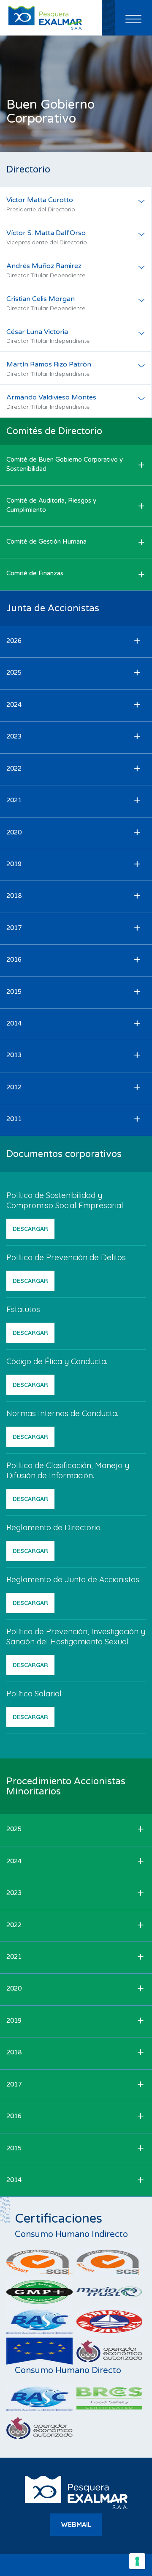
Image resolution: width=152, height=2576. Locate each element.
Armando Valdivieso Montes (51, 402)
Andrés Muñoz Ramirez (46, 270)
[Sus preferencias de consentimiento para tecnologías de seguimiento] (137, 2561)
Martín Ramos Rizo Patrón (49, 369)
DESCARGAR (30, 1229)
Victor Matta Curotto (41, 204)
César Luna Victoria (48, 336)
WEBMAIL (76, 2524)
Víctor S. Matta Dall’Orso (47, 237)
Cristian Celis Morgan (46, 303)
